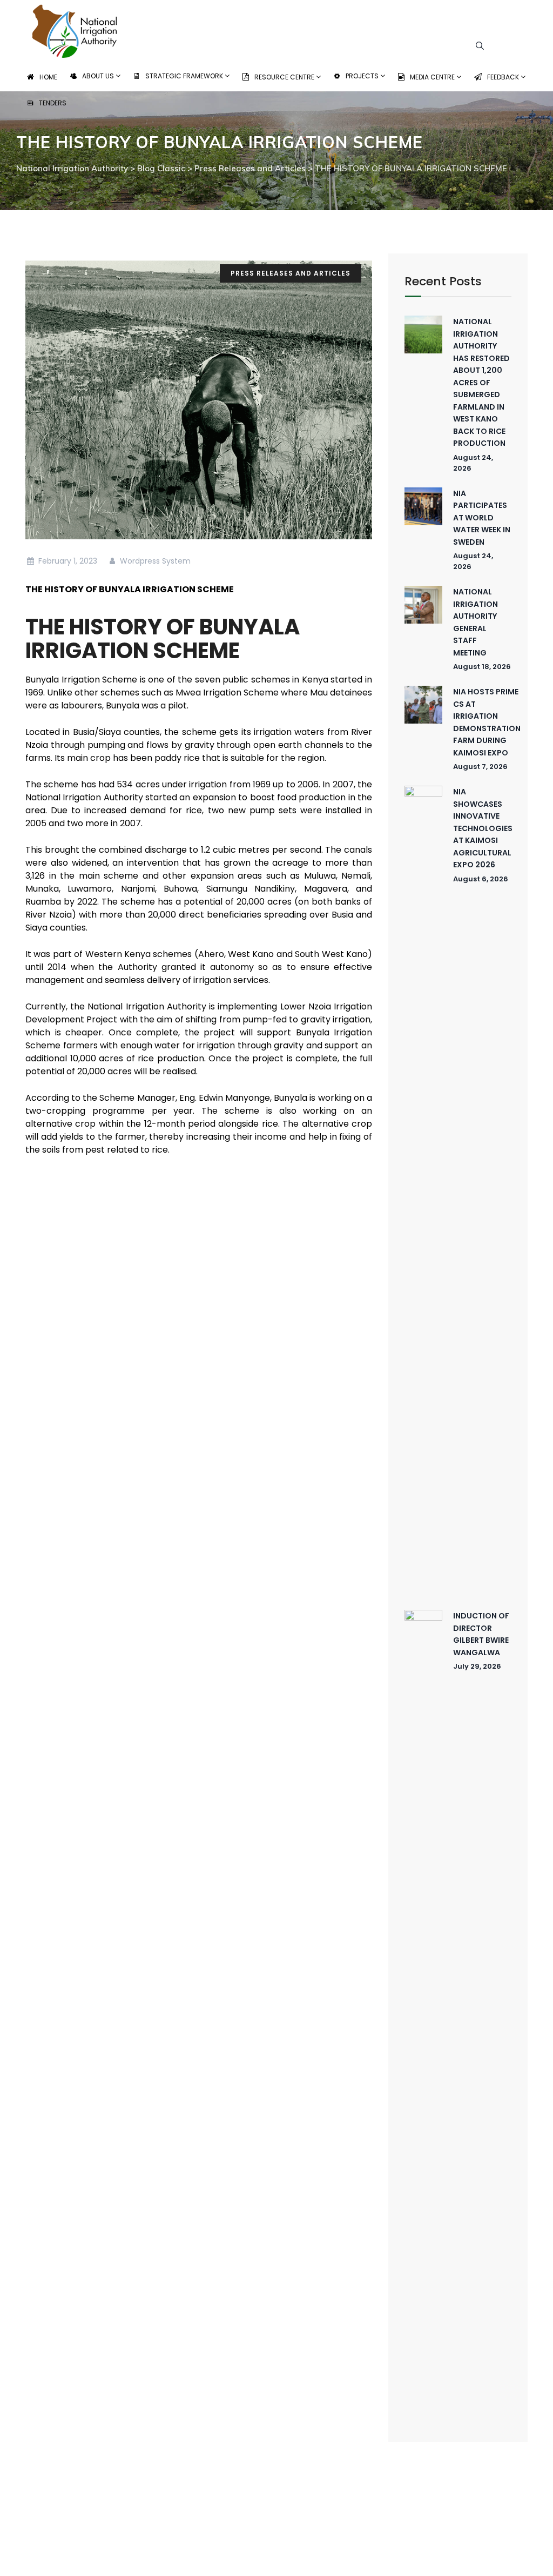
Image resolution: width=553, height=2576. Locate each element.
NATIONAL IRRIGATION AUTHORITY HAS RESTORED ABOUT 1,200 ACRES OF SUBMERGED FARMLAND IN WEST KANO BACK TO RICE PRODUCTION (481, 382)
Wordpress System (154, 561)
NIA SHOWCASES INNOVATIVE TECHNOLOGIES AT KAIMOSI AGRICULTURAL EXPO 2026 (483, 828)
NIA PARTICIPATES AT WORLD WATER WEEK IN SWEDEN (482, 518)
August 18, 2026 (482, 667)
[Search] (480, 45)
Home (48, 77)
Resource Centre (285, 77)
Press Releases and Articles (291, 273)
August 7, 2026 (480, 767)
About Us (99, 76)
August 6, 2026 (481, 879)
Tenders (53, 103)
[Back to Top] (530, 2558)
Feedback (504, 77)
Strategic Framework (185, 76)
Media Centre (433, 77)
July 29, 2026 (477, 1666)
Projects (363, 76)
